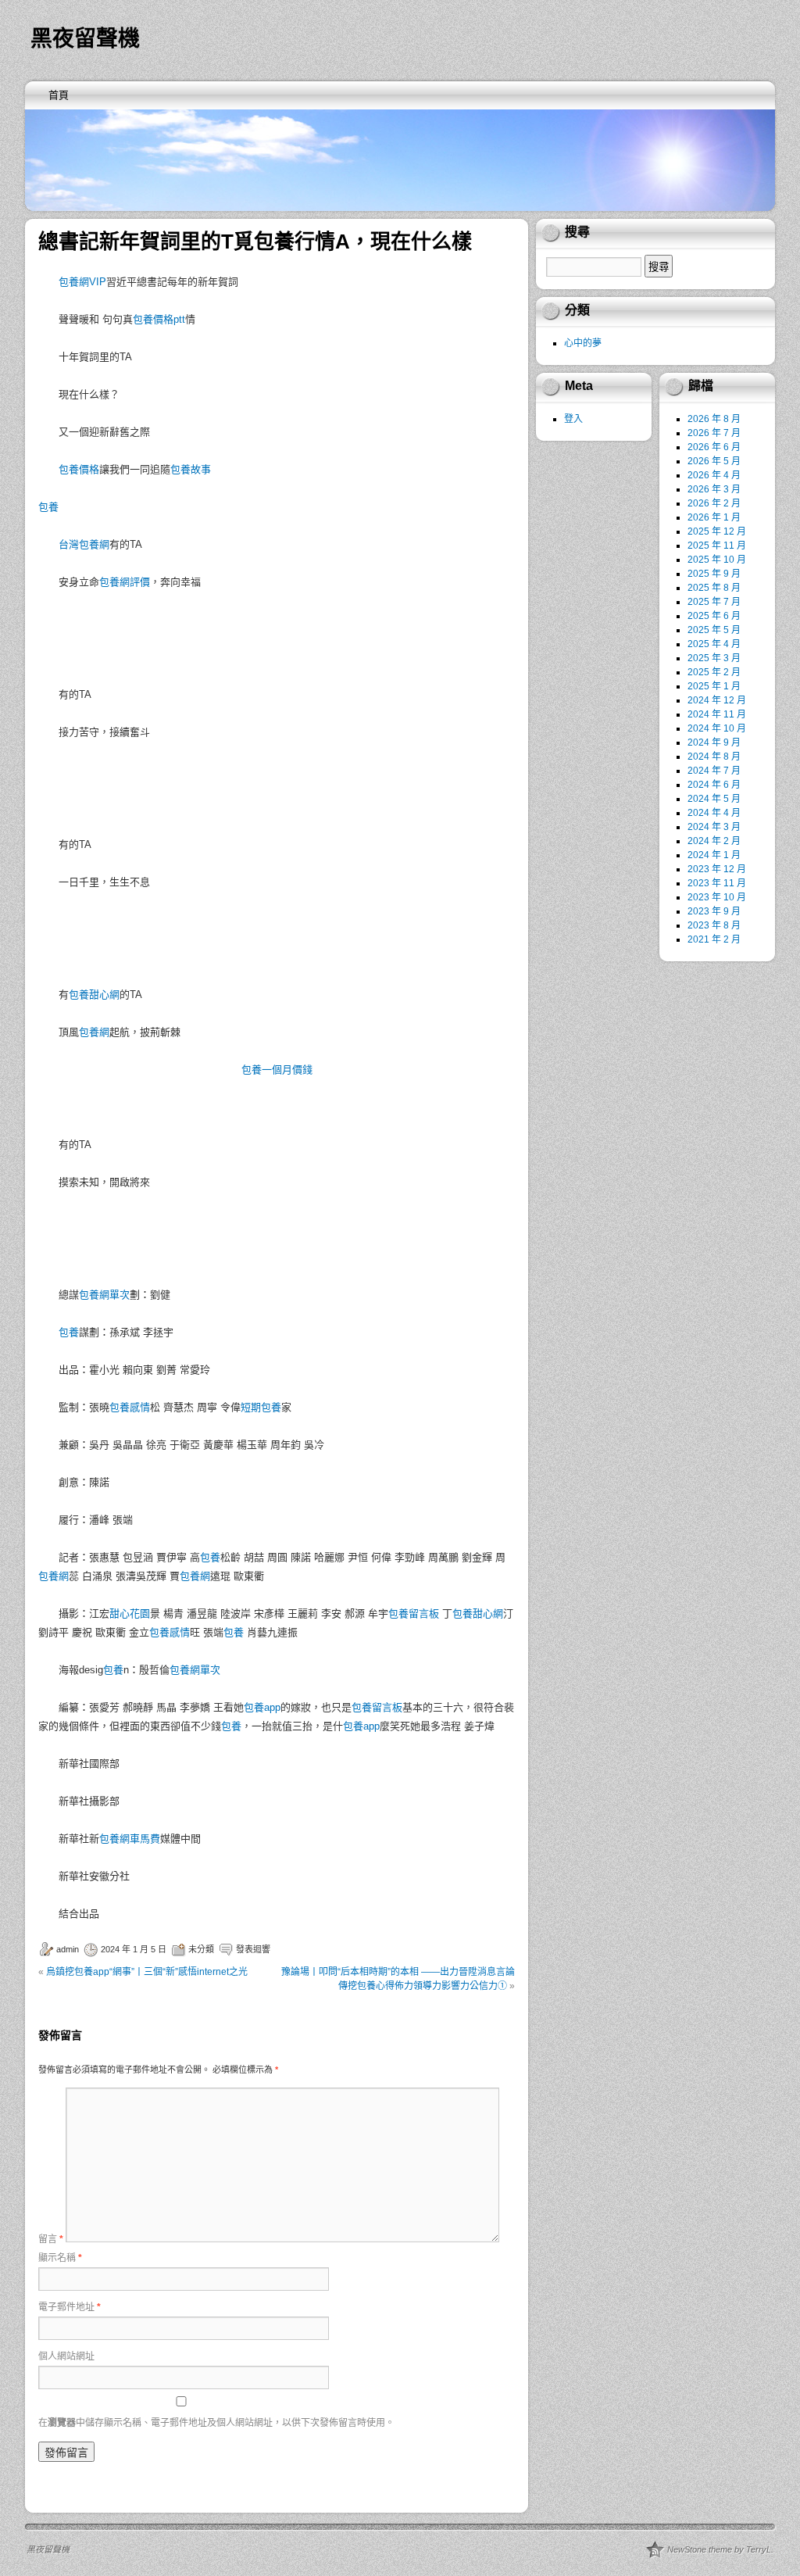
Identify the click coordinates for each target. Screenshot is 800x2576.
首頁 (59, 95)
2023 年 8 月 (714, 925)
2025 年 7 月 (714, 602)
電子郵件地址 (70, 2307)
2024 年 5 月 (714, 799)
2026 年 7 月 (714, 433)
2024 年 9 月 (714, 742)
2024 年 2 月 (714, 841)
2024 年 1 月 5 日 (134, 1949)
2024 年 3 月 (714, 827)
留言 (51, 2239)
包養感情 (130, 1407)
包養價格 (79, 469)
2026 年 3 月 (714, 489)
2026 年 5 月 (714, 461)
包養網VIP (82, 282)
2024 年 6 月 (714, 785)
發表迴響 (253, 1949)
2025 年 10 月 (717, 560)
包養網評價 (125, 582)
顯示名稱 (60, 2258)
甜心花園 (130, 1614)
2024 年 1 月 (714, 855)
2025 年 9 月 (714, 574)
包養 (48, 507)
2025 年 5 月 (714, 630)
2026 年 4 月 (714, 475)
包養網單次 (104, 1295)
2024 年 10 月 (717, 728)
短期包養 (261, 1407)
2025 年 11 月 (717, 546)
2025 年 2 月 (714, 672)
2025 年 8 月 (714, 588)
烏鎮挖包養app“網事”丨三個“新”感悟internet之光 (147, 1972)
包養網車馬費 (130, 1839)
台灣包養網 (84, 544)
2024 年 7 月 (714, 771)
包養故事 (191, 469)
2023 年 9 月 (714, 911)
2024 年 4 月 (714, 813)
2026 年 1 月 (714, 517)
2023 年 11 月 (717, 883)
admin (68, 1949)
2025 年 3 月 (714, 658)
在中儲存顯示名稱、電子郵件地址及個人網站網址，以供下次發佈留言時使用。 (216, 2423)
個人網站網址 (66, 2356)
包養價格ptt (159, 319)
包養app (262, 1707)
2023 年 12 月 (717, 869)
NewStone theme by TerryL (719, 2549)
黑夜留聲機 (85, 39)
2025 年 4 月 (714, 644)
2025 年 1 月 (714, 686)
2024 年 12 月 (717, 700)
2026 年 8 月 (714, 419)
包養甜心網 (94, 995)
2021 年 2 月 (714, 939)
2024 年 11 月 (717, 714)
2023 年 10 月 (717, 897)
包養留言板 (414, 1614)
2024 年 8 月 (714, 757)
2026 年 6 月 (714, 447)
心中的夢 (583, 343)
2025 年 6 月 (714, 616)
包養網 (94, 1032)
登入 (573, 419)
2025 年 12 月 (717, 531)
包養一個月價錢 (277, 1070)
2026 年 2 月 (714, 503)
